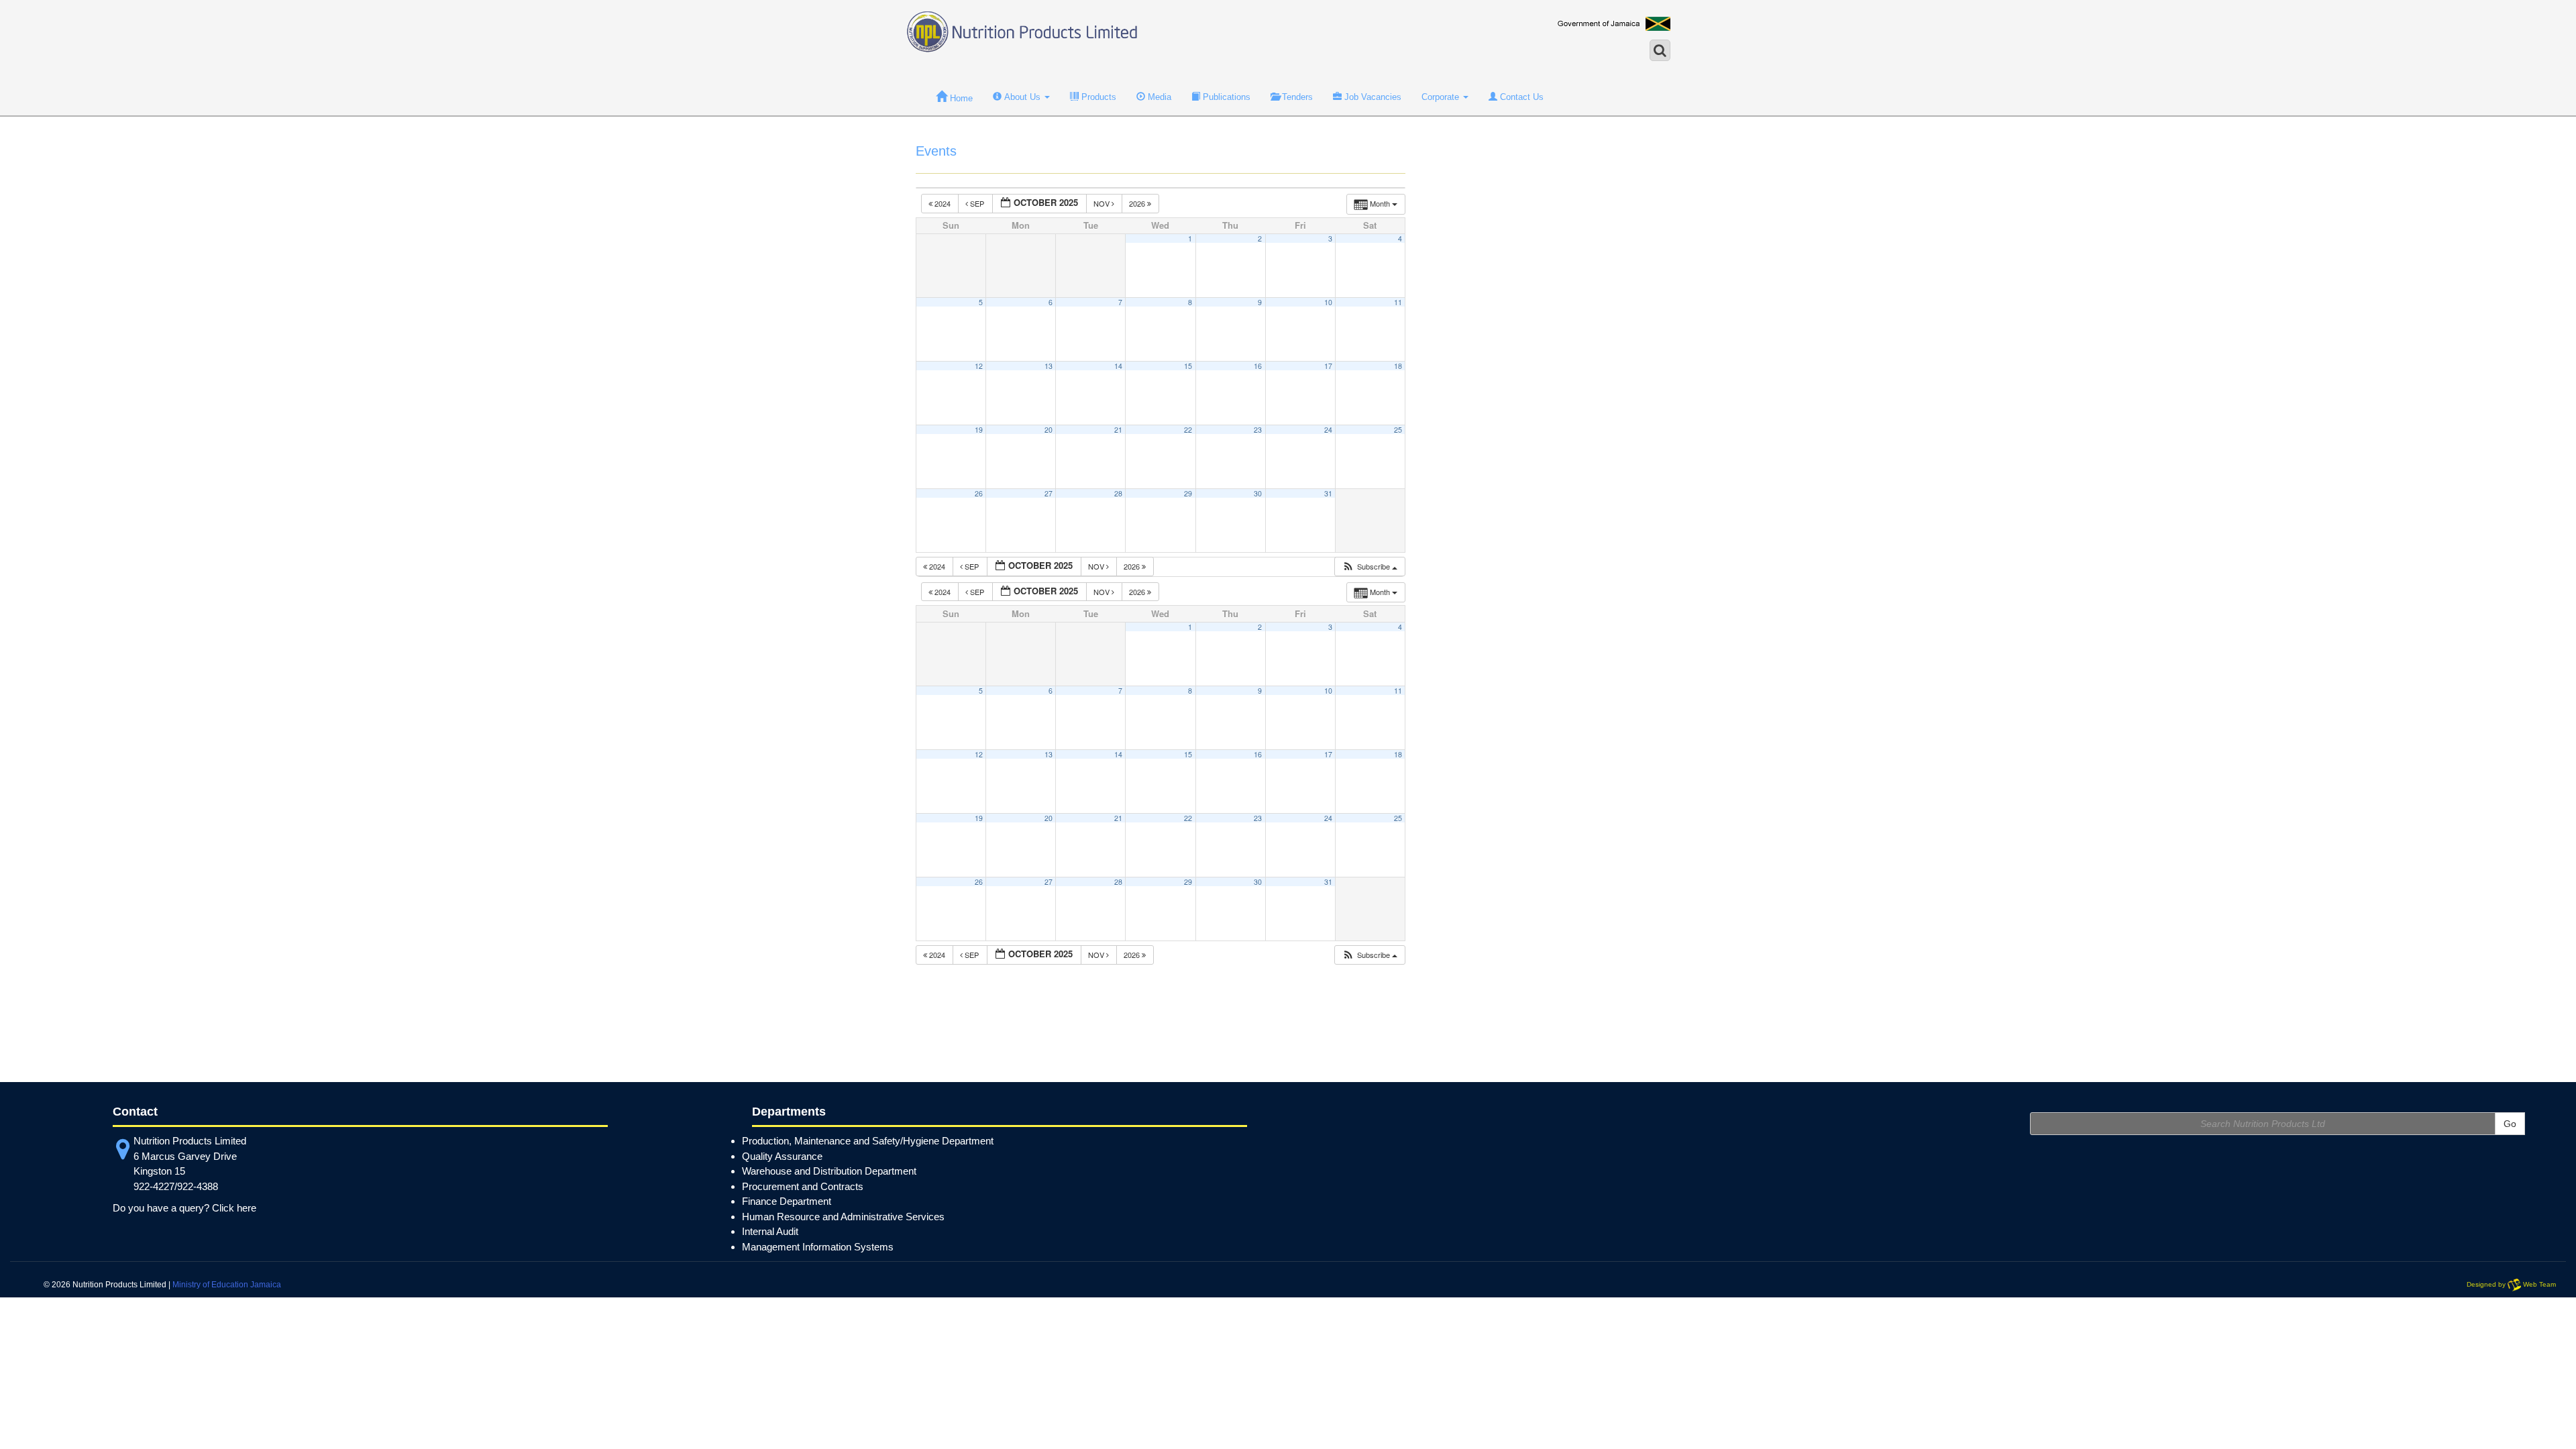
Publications (1225, 97)
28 (1118, 493)
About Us (1022, 97)
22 (1188, 430)
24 (1328, 430)
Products (1097, 97)
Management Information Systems (818, 1247)
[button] (1370, 567)
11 (1398, 302)
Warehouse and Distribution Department (829, 1171)
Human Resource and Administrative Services (843, 1217)
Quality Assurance (782, 1156)
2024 (943, 203)
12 (979, 366)
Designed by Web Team (2511, 1285)
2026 (1138, 203)
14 (1118, 366)
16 (1258, 366)
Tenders (1296, 97)
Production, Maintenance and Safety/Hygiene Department (868, 1141)
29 (1188, 493)
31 (1328, 493)
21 (1118, 430)
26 (979, 493)
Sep (977, 203)
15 (1188, 366)
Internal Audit (770, 1231)
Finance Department (787, 1201)
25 (1398, 430)
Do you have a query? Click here (184, 1208)
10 (1328, 302)
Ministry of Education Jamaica (227, 1285)
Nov (1103, 203)
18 (1398, 366)
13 (1049, 366)
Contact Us (1520, 97)
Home (960, 98)
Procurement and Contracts (803, 1186)
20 (1049, 430)
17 (1328, 366)
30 (1258, 493)
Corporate (1442, 97)
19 (979, 430)
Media (1158, 97)
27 (1049, 493)
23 (1258, 430)
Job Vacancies (1372, 97)
